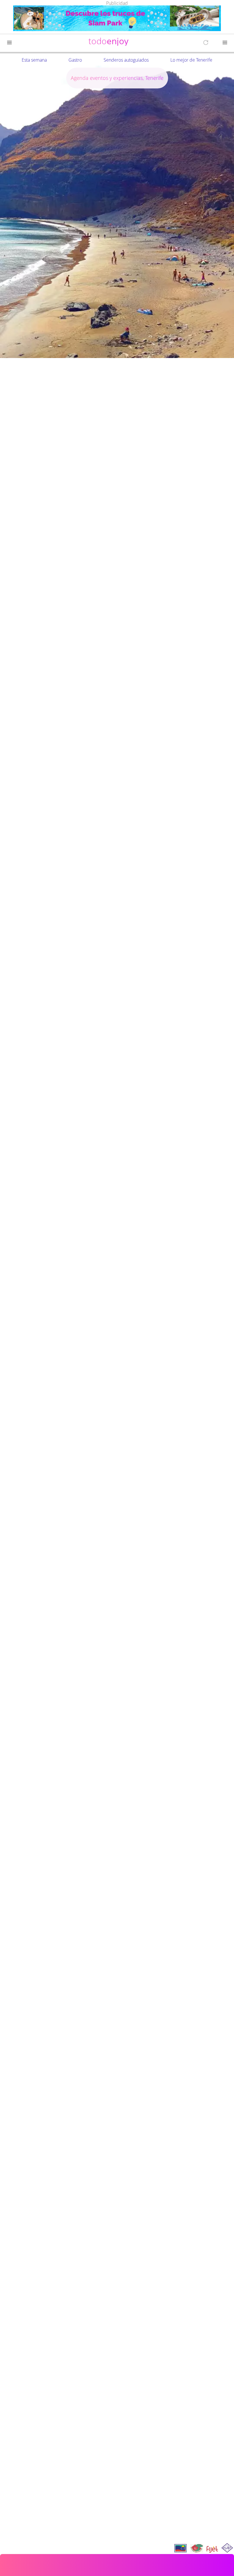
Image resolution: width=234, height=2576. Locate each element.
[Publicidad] (117, 19)
